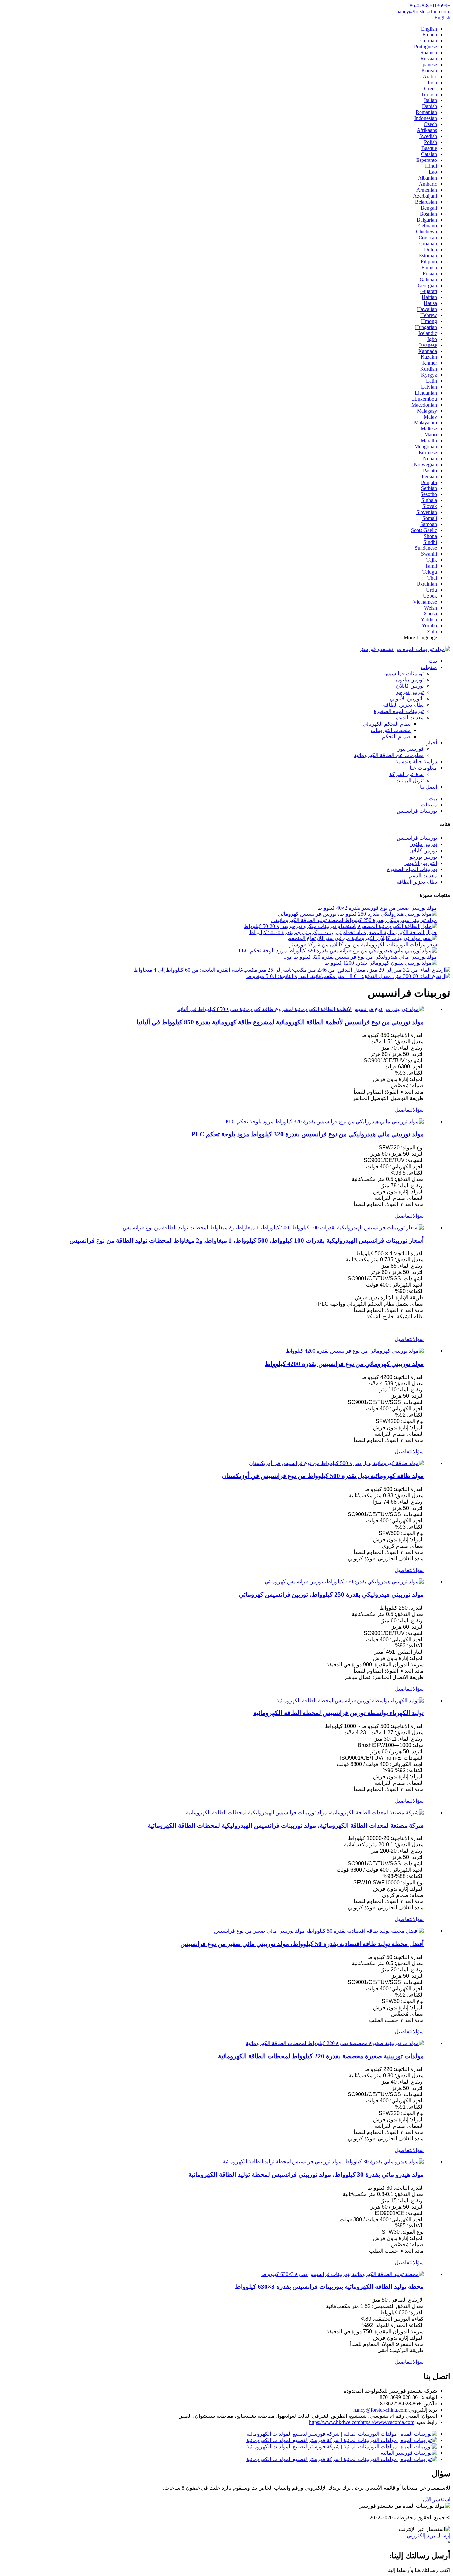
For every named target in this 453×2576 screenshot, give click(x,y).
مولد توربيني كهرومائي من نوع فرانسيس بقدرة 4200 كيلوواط (344, 1364)
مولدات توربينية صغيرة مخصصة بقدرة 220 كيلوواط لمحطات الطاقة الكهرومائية (321, 2056)
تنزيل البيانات (410, 780)
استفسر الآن (437, 2500)
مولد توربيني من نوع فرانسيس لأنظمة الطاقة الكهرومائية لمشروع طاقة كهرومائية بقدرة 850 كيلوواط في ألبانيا (280, 1022)
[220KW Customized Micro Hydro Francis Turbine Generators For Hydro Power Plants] (335, 2043)
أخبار (432, 743)
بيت (433, 661)
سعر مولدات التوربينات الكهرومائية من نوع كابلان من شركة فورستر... (361, 945)
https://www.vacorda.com (387, 2422)
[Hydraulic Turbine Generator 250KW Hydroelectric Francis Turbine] (344, 1582)
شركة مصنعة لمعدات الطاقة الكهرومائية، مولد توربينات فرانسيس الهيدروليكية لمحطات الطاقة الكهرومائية (286, 1825)
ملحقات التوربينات (391, 730)
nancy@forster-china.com (380, 2410)
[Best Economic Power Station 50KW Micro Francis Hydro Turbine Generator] (319, 1931)
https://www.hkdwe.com (335, 2422)
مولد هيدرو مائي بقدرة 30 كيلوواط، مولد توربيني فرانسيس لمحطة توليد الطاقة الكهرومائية (306, 2175)
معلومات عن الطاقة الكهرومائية (389, 755)
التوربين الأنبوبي (407, 699)
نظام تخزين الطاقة (403, 705)
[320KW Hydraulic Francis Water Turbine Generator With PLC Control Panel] (325, 1121)
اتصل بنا (428, 787)
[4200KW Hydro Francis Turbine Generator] (355, 1351)
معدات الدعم (410, 717)
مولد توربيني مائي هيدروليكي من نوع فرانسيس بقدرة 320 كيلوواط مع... (360, 957)
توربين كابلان (410, 686)
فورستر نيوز (411, 749)
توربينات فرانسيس (404, 673)
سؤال (418, 1110)
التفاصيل (404, 1110)
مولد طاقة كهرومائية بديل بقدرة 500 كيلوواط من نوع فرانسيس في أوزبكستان (323, 1476)
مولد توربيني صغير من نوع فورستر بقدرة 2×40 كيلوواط (377, 908)
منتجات (429, 667)
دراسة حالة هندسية (416, 762)
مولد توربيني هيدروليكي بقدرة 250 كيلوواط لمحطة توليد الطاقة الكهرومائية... (354, 920)
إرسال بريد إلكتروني (428, 2535)
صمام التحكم (396, 736)
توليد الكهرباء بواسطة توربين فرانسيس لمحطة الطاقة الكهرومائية (339, 1713)
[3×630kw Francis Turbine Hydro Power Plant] (343, 2274)
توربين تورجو (410, 692)
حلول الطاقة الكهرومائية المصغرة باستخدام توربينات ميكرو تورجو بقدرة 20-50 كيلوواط (343, 932)
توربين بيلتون (410, 680)
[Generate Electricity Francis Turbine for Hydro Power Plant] (350, 1700)
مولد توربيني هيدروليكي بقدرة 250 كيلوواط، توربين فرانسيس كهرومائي (331, 1595)
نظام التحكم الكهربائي (387, 724)
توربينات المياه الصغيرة (399, 711)
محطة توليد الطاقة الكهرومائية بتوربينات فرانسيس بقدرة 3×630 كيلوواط (329, 2287)
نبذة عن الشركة (407, 774)
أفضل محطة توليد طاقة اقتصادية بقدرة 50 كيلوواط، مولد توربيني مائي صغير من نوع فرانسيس (302, 1944)
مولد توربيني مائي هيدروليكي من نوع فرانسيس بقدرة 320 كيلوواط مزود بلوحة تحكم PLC (308, 1134)
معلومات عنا (423, 768)
